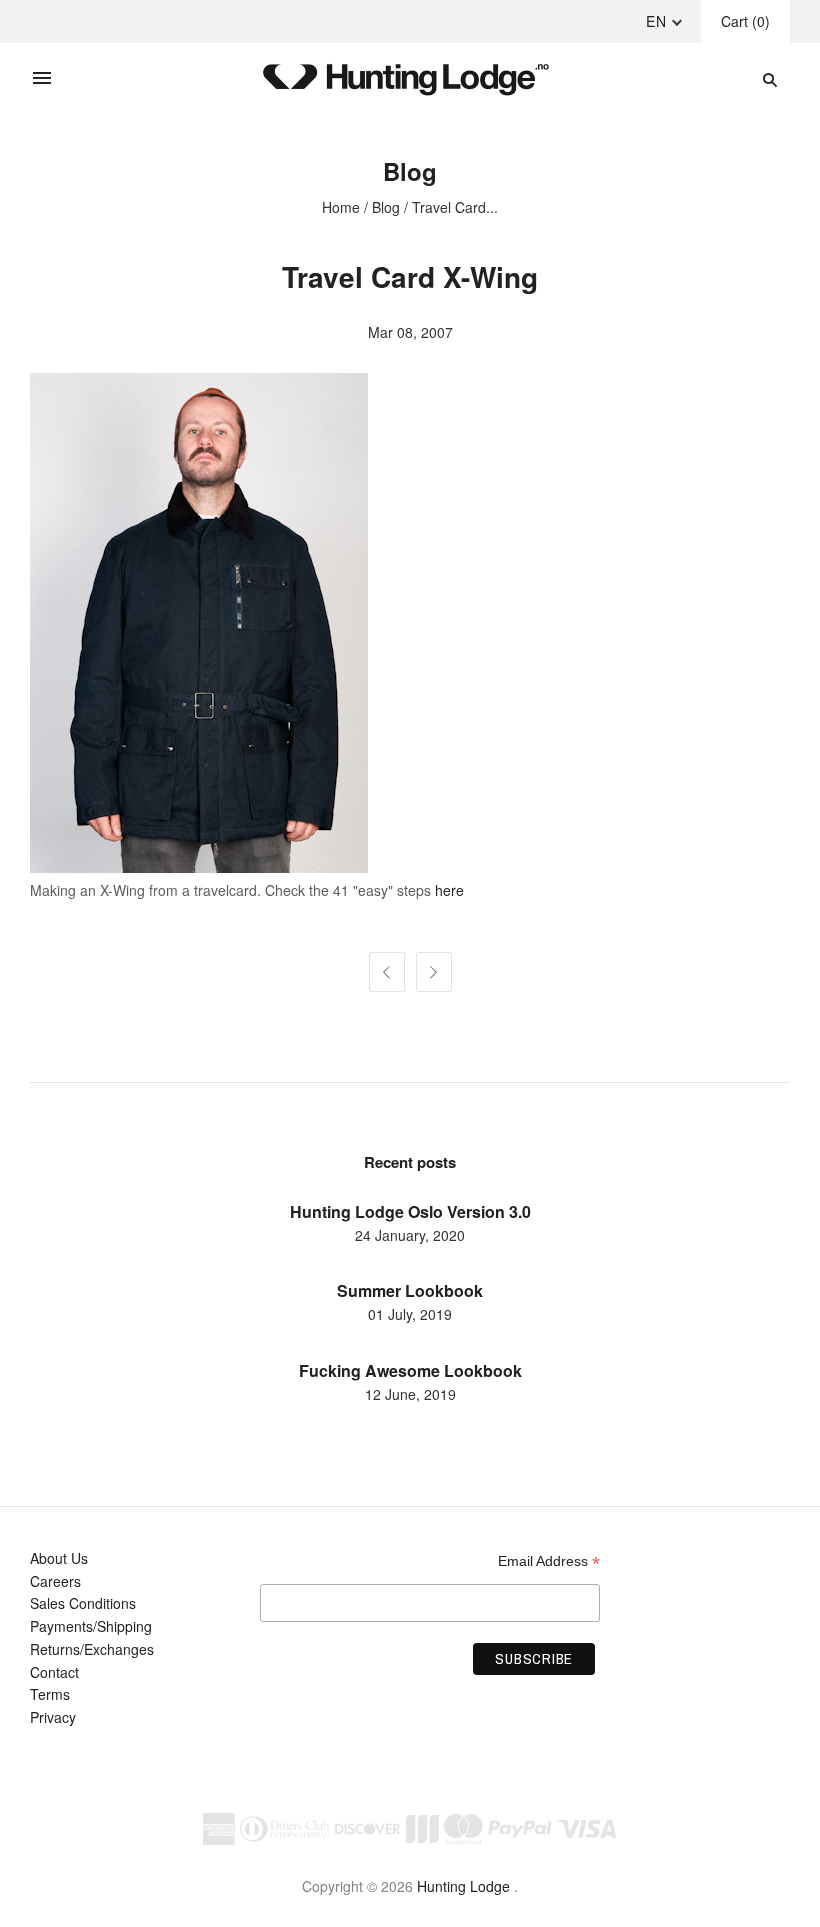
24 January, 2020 (410, 1235)
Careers (55, 1581)
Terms (50, 1694)
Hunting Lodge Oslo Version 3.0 (410, 1211)
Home (341, 207)
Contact (54, 1672)
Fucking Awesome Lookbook (410, 1370)
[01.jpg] (199, 867)
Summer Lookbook (410, 1290)
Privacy (53, 1717)
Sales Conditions (83, 1603)
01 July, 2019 (410, 1314)
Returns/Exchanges (92, 1649)
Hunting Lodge (463, 1886)
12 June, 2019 (410, 1394)
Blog (386, 207)
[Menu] (42, 79)
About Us (59, 1558)
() (745, 21)
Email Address (549, 1561)
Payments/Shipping (91, 1626)
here (449, 890)
